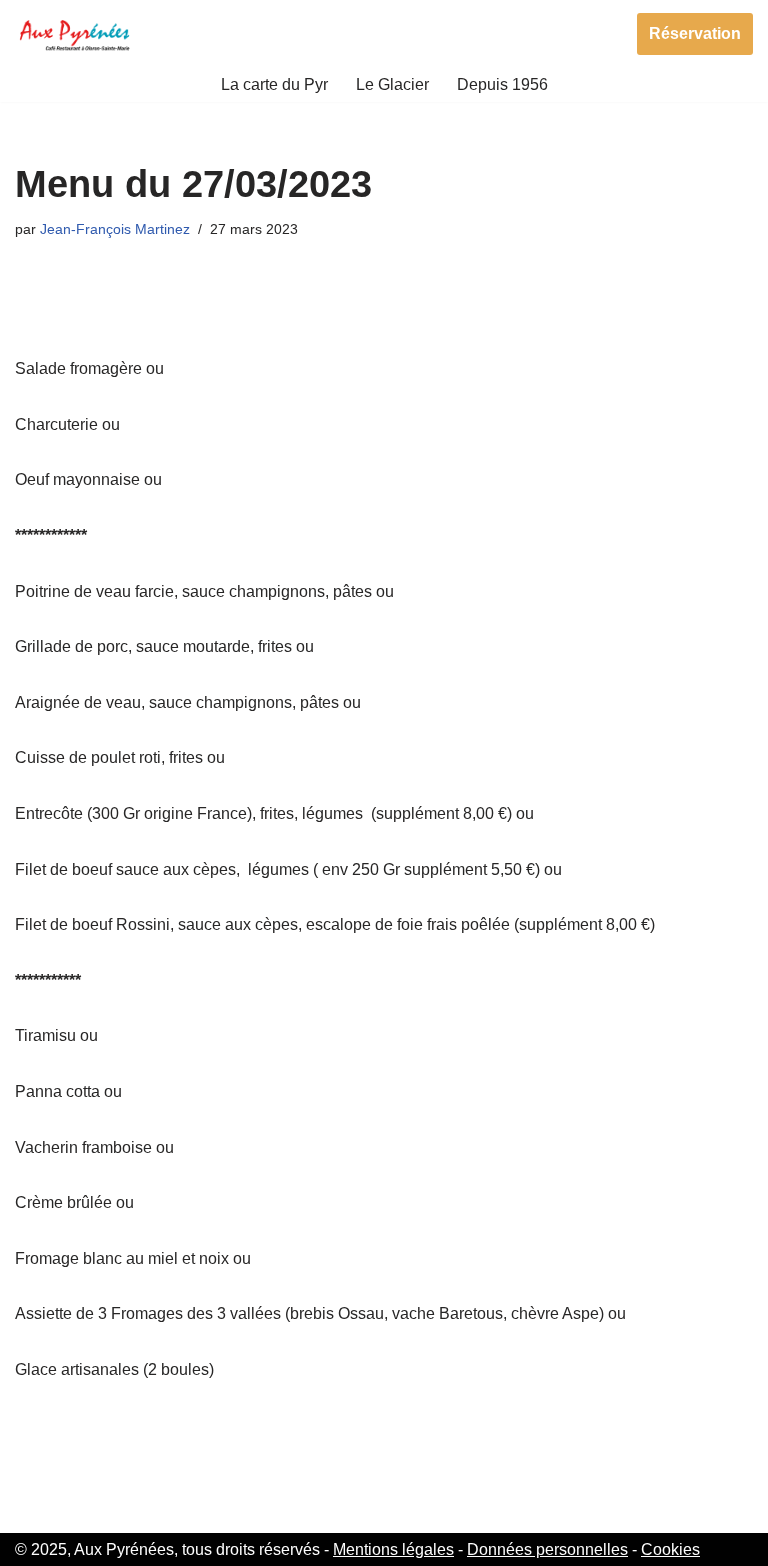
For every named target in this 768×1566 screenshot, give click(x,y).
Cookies (670, 1549)
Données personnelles (547, 1549)
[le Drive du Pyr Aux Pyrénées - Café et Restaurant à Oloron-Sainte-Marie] (75, 33)
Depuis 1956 (502, 84)
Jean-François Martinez (115, 229)
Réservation (695, 33)
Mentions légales (393, 1549)
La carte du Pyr (274, 84)
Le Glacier (392, 84)
